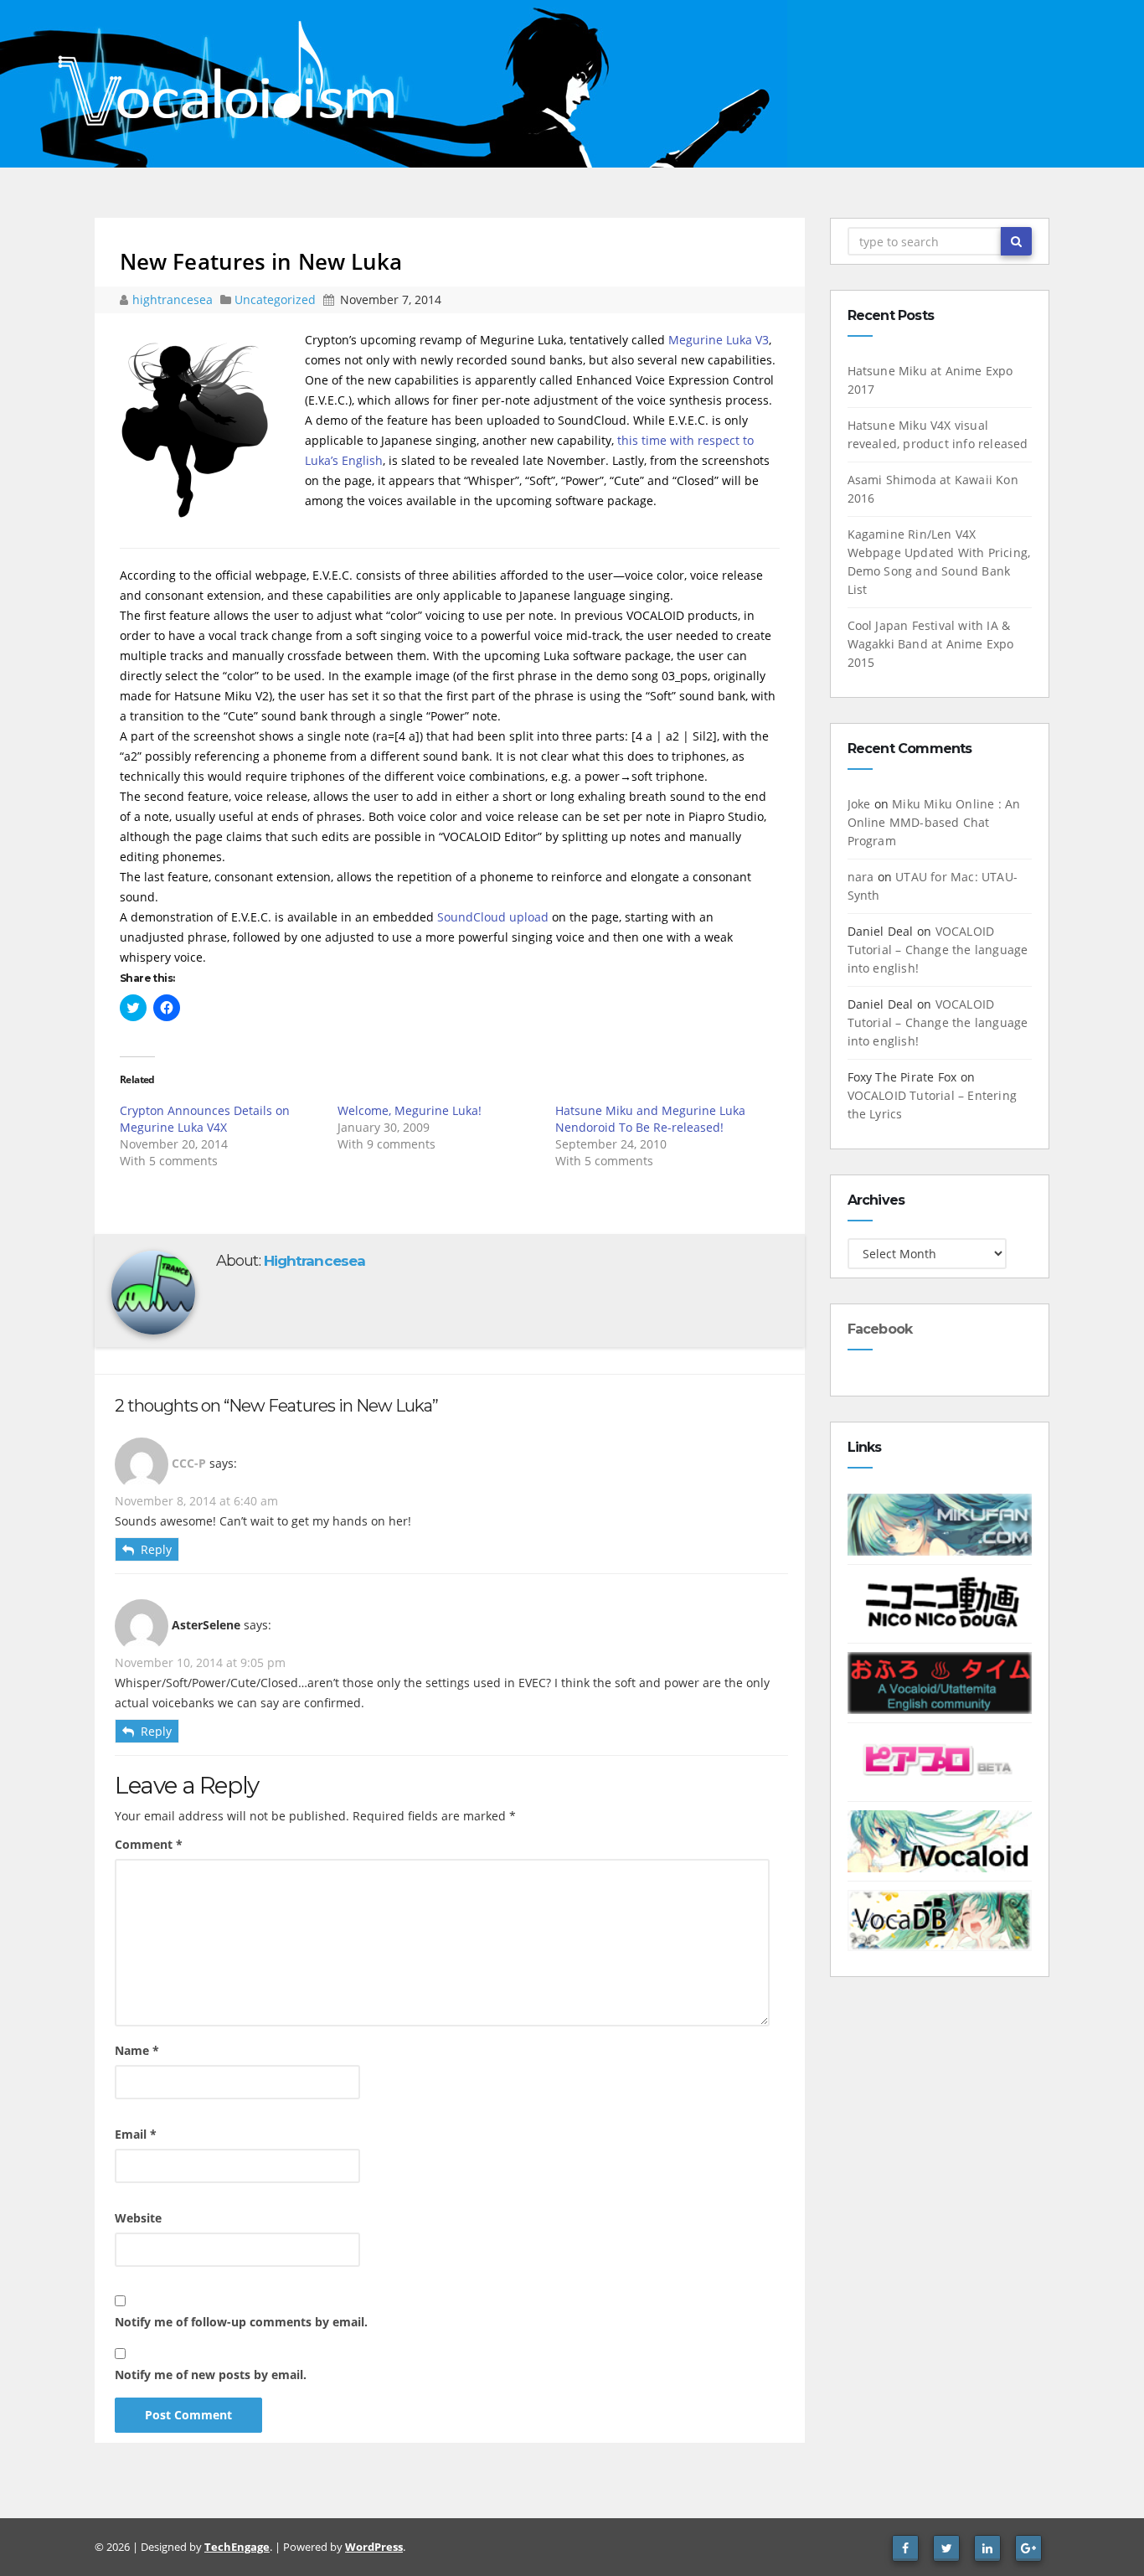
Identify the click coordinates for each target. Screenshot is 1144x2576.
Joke (859, 804)
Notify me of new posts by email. (211, 2375)
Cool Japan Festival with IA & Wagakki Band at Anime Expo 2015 (931, 644)
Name (137, 2050)
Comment (149, 1844)
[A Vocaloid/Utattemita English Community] (940, 1682)
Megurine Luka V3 (719, 340)
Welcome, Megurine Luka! (410, 1110)
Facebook (880, 1329)
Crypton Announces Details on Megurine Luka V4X (205, 1119)
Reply (156, 1549)
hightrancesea (174, 299)
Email (136, 2134)
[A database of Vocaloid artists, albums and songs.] (940, 1919)
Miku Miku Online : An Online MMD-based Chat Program (934, 822)
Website (138, 2218)
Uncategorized (277, 299)
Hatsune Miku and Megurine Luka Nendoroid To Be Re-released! (650, 1119)
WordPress (374, 2547)
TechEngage (237, 2547)
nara (861, 877)
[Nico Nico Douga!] (940, 1602)
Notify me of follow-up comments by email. (241, 2322)
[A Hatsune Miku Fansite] (940, 1523)
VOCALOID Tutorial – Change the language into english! (938, 950)
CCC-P (189, 1463)
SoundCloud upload (493, 917)
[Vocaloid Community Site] (940, 1760)
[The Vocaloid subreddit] (940, 1840)
